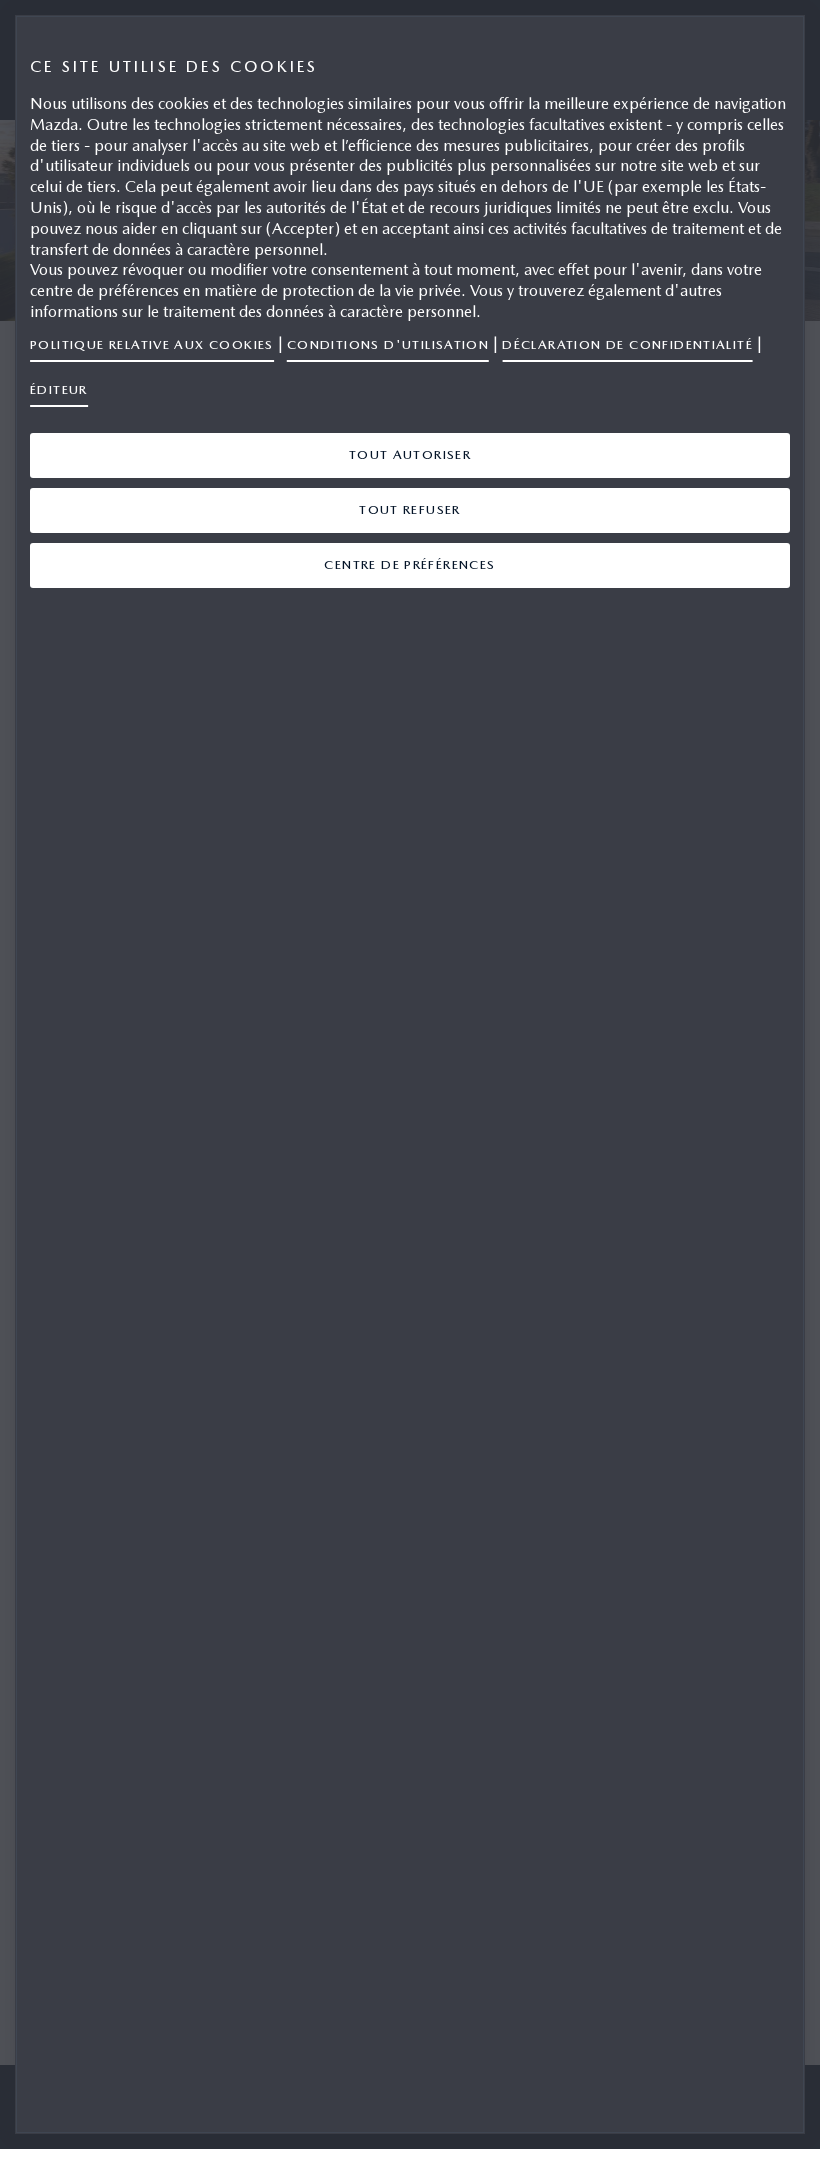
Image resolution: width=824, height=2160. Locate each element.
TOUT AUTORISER (410, 454)
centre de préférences (409, 564)
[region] (410, 1074)
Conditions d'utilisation (388, 344)
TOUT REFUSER (410, 509)
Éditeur (59, 389)
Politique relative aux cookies (152, 344)
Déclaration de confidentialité (627, 344)
